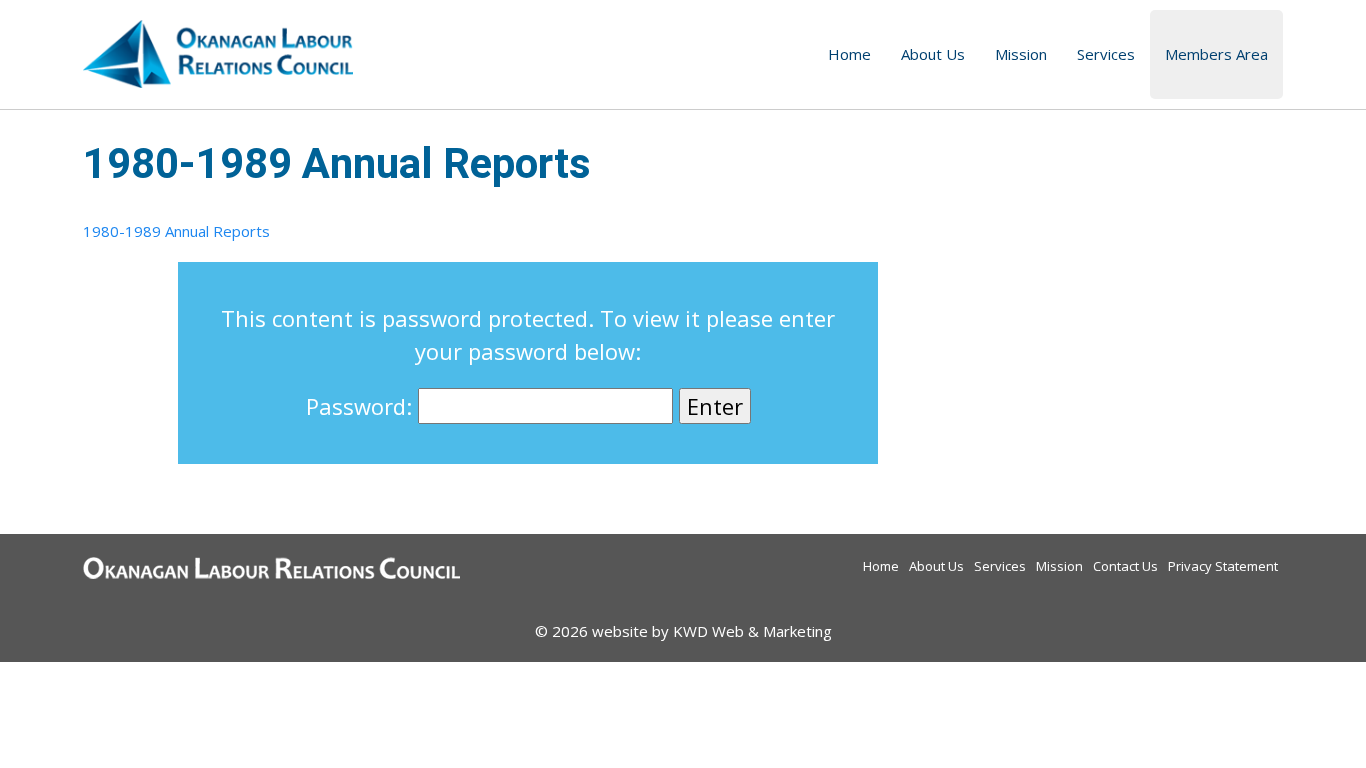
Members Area (1216, 54)
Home (849, 54)
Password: (362, 406)
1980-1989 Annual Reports (176, 231)
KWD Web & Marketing (752, 631)
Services (1106, 54)
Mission (1021, 54)
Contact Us (1125, 566)
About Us (933, 54)
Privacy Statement (1223, 566)
